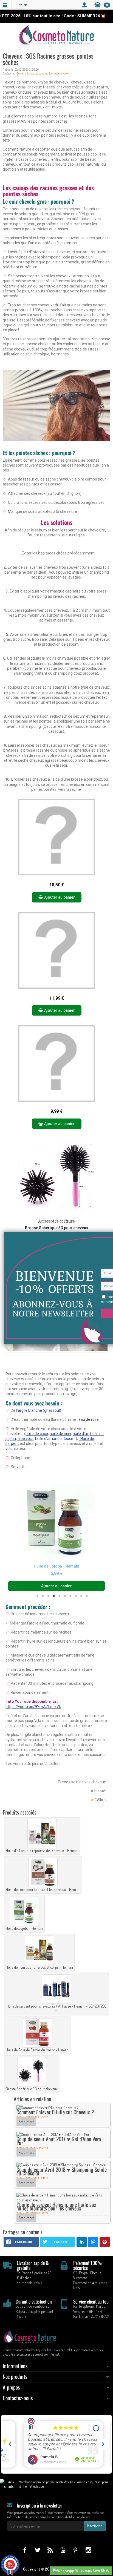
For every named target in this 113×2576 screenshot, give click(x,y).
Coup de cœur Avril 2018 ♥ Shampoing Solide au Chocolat (62, 2171)
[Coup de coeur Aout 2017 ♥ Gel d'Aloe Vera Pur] (53, 2134)
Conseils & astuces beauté (32, 73)
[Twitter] (37, 2550)
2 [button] (43, 1596)
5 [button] (59, 1596)
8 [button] (76, 1596)
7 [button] (70, 1596)
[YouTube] (63, 2550)
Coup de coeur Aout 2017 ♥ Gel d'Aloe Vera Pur (59, 2141)
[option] (56, 1537)
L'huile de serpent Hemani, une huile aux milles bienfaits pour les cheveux (56, 2206)
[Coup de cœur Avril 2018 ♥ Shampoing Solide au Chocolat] (61, 2165)
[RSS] (50, 2550)
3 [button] (48, 1596)
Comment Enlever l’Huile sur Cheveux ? (55, 2112)
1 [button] (37, 1596)
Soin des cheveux (58, 73)
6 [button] (65, 1596)
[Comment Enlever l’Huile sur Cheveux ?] (47, 2107)
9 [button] (81, 1596)
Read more (26, 2122)
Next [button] (99, 1537)
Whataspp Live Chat (92, 2570)
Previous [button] (14, 1537)
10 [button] (87, 1596)
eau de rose (89, 1419)
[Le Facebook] (25, 2550)
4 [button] (54, 1596)
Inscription (95, 2526)
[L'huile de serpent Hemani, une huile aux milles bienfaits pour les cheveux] (62, 2197)
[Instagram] (88, 2550)
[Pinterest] (76, 2550)
